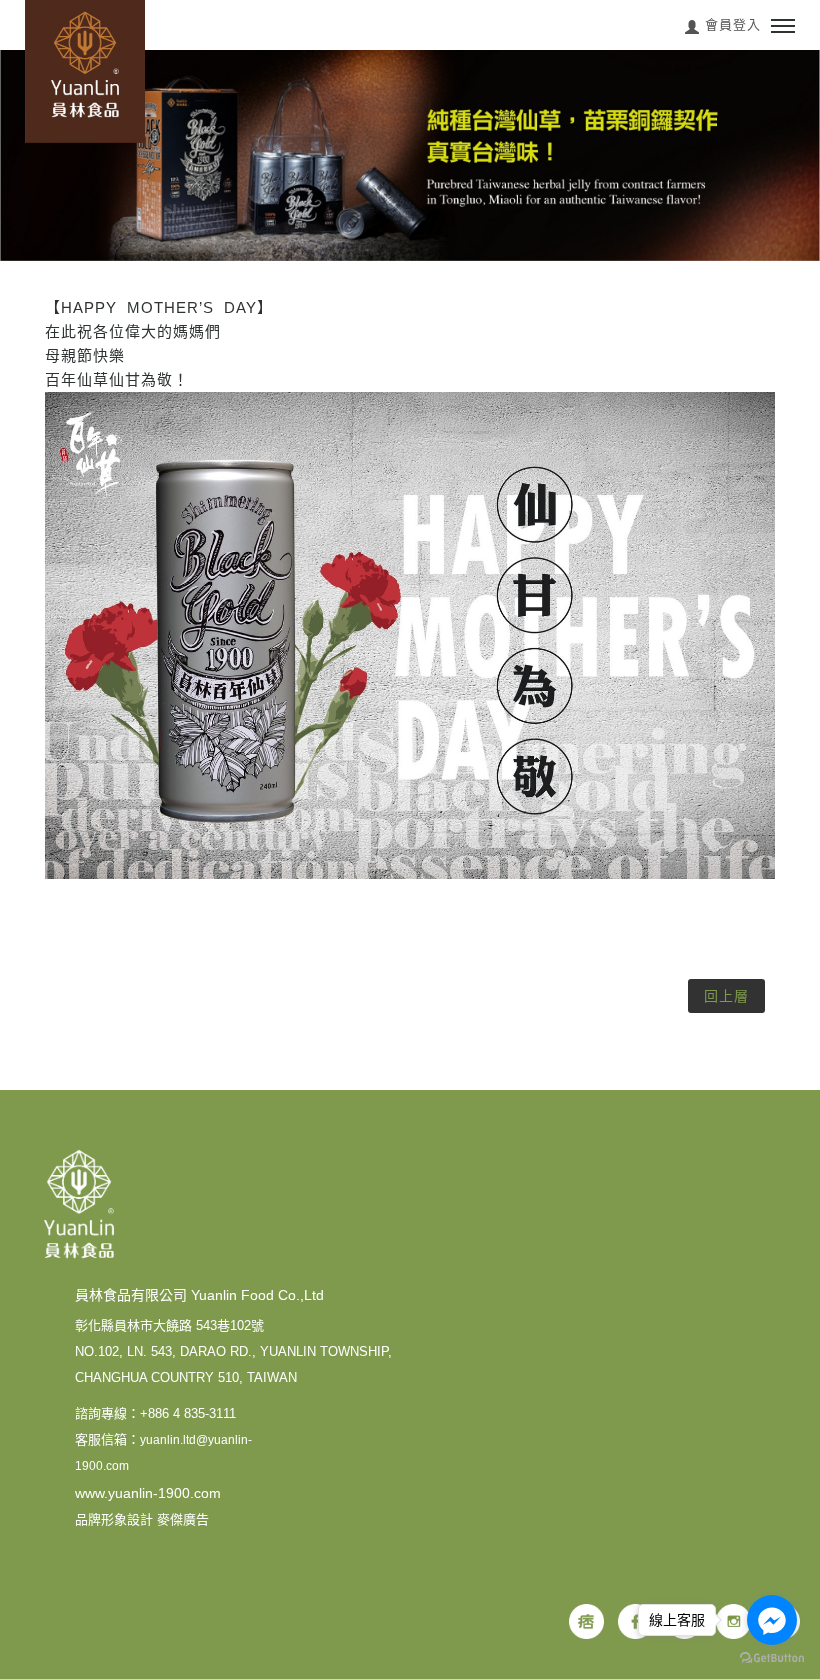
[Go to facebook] (772, 1620)
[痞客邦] (586, 1621)
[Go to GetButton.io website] (772, 1658)
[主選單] (783, 27)
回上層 (726, 996)
